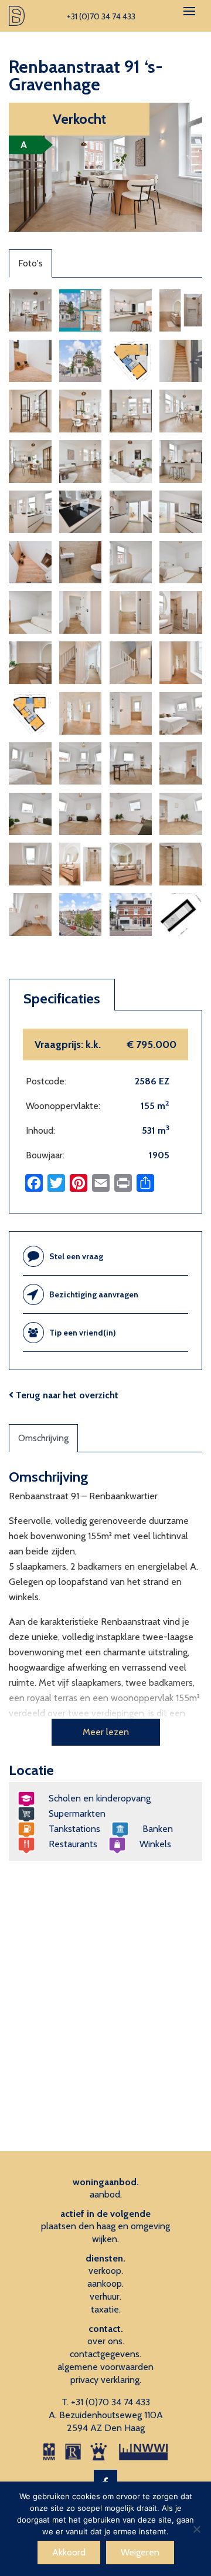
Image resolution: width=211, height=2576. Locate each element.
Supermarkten (77, 1813)
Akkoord (69, 2552)
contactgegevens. (105, 2354)
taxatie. (106, 2309)
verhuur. (105, 2296)
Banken (158, 1829)
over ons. (106, 2341)
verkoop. (106, 2271)
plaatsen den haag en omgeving (105, 2226)
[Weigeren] (196, 2529)
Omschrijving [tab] (43, 1438)
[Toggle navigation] (189, 11)
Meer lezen (106, 1732)
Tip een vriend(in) (83, 1333)
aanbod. (106, 2194)
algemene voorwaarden (105, 2367)
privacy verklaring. (106, 2380)
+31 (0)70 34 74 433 (110, 2402)
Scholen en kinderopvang (100, 1798)
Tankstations (74, 1829)
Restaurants (73, 1844)
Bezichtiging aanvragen (94, 1294)
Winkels (155, 1844)
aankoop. (105, 2283)
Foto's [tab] (30, 263)
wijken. (105, 2239)
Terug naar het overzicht (66, 1395)
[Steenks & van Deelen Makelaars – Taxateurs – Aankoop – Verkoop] (17, 16)
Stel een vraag (76, 1256)
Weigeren (140, 2552)
